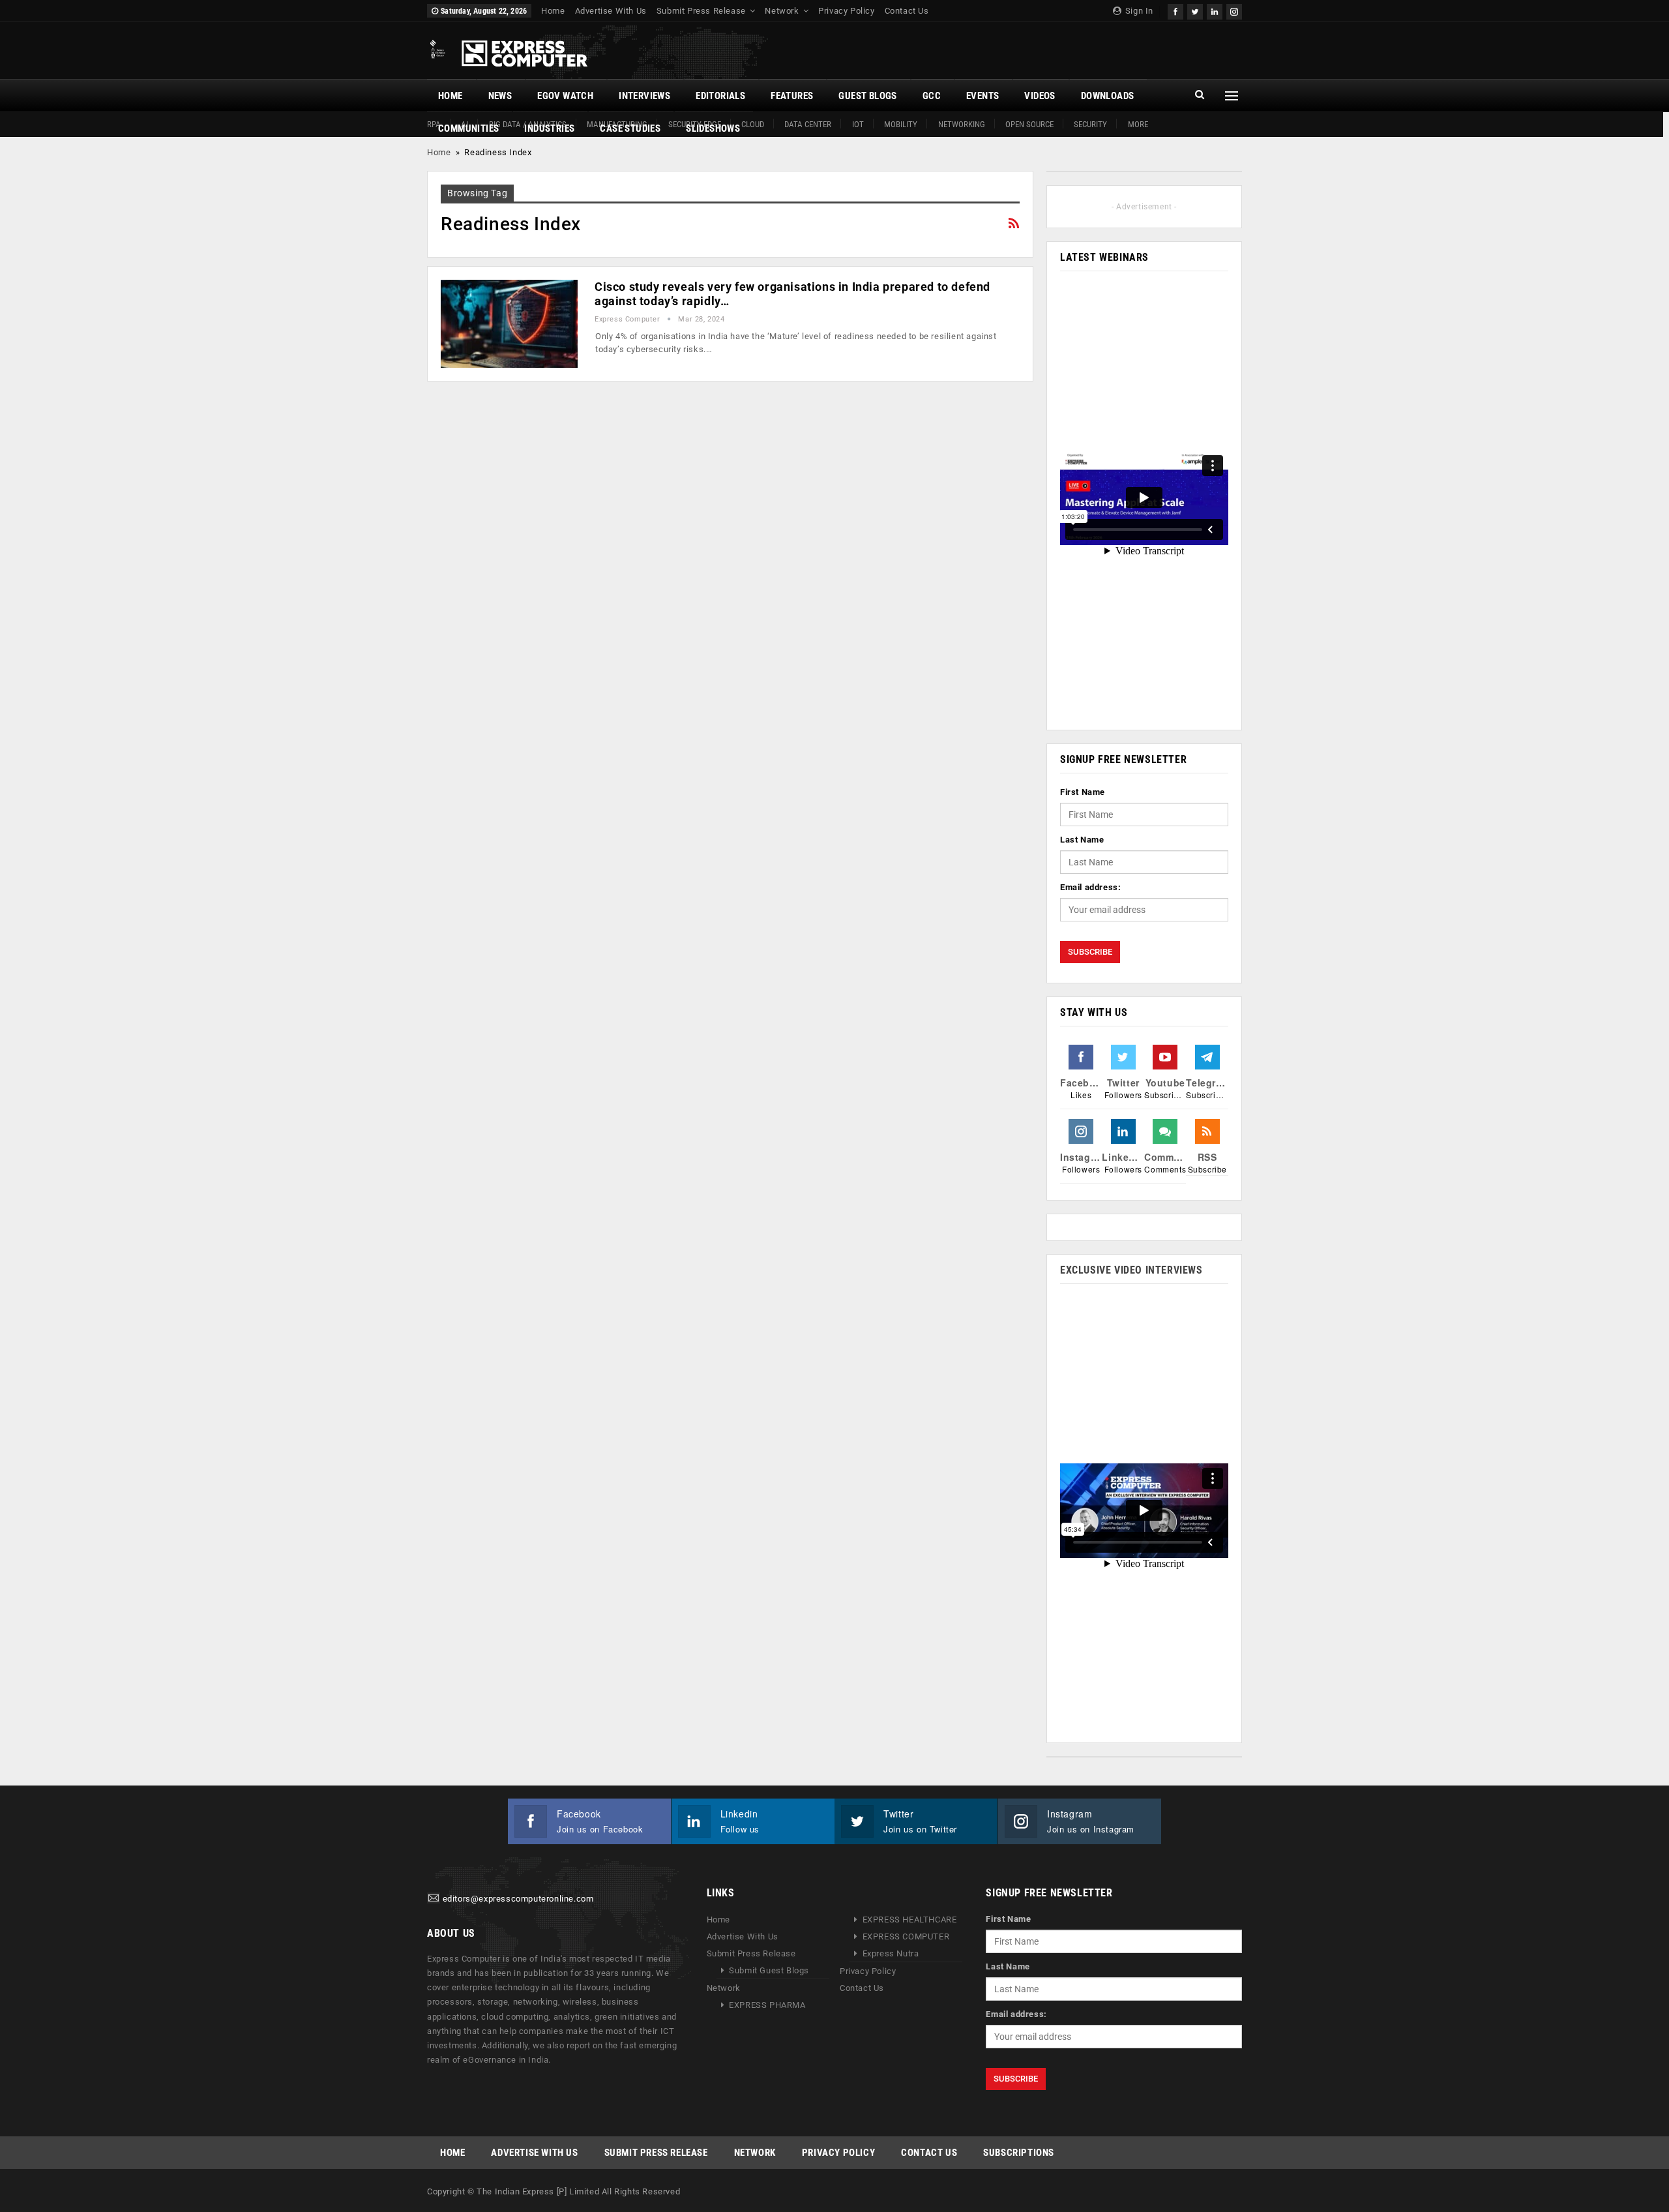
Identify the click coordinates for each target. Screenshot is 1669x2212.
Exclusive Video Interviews (1131, 1270)
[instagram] (1234, 10)
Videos (1040, 96)
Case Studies (630, 128)
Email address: (1090, 887)
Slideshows (713, 128)
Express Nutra (891, 1953)
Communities (468, 128)
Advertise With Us (611, 11)
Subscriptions (1019, 2153)
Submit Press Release (701, 11)
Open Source (1029, 124)
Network (782, 11)
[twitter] (1195, 10)
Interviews (644, 96)
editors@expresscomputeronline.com (518, 1899)
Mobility (901, 124)
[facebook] (1175, 10)
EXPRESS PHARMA (767, 2005)
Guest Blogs (867, 96)
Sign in (1138, 11)
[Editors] (434, 1899)
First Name (1083, 792)
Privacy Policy (846, 11)
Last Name (1082, 840)
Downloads (1108, 96)
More (1138, 124)
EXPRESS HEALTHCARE (910, 1920)
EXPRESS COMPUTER (906, 1936)
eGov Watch (565, 96)
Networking (962, 124)
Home (553, 11)
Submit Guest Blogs (769, 1970)
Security (1090, 124)
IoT (858, 124)
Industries (549, 128)
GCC (932, 96)
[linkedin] (1215, 10)
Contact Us (907, 11)
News (500, 96)
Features (792, 96)
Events (982, 96)
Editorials (720, 96)
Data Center (808, 124)
